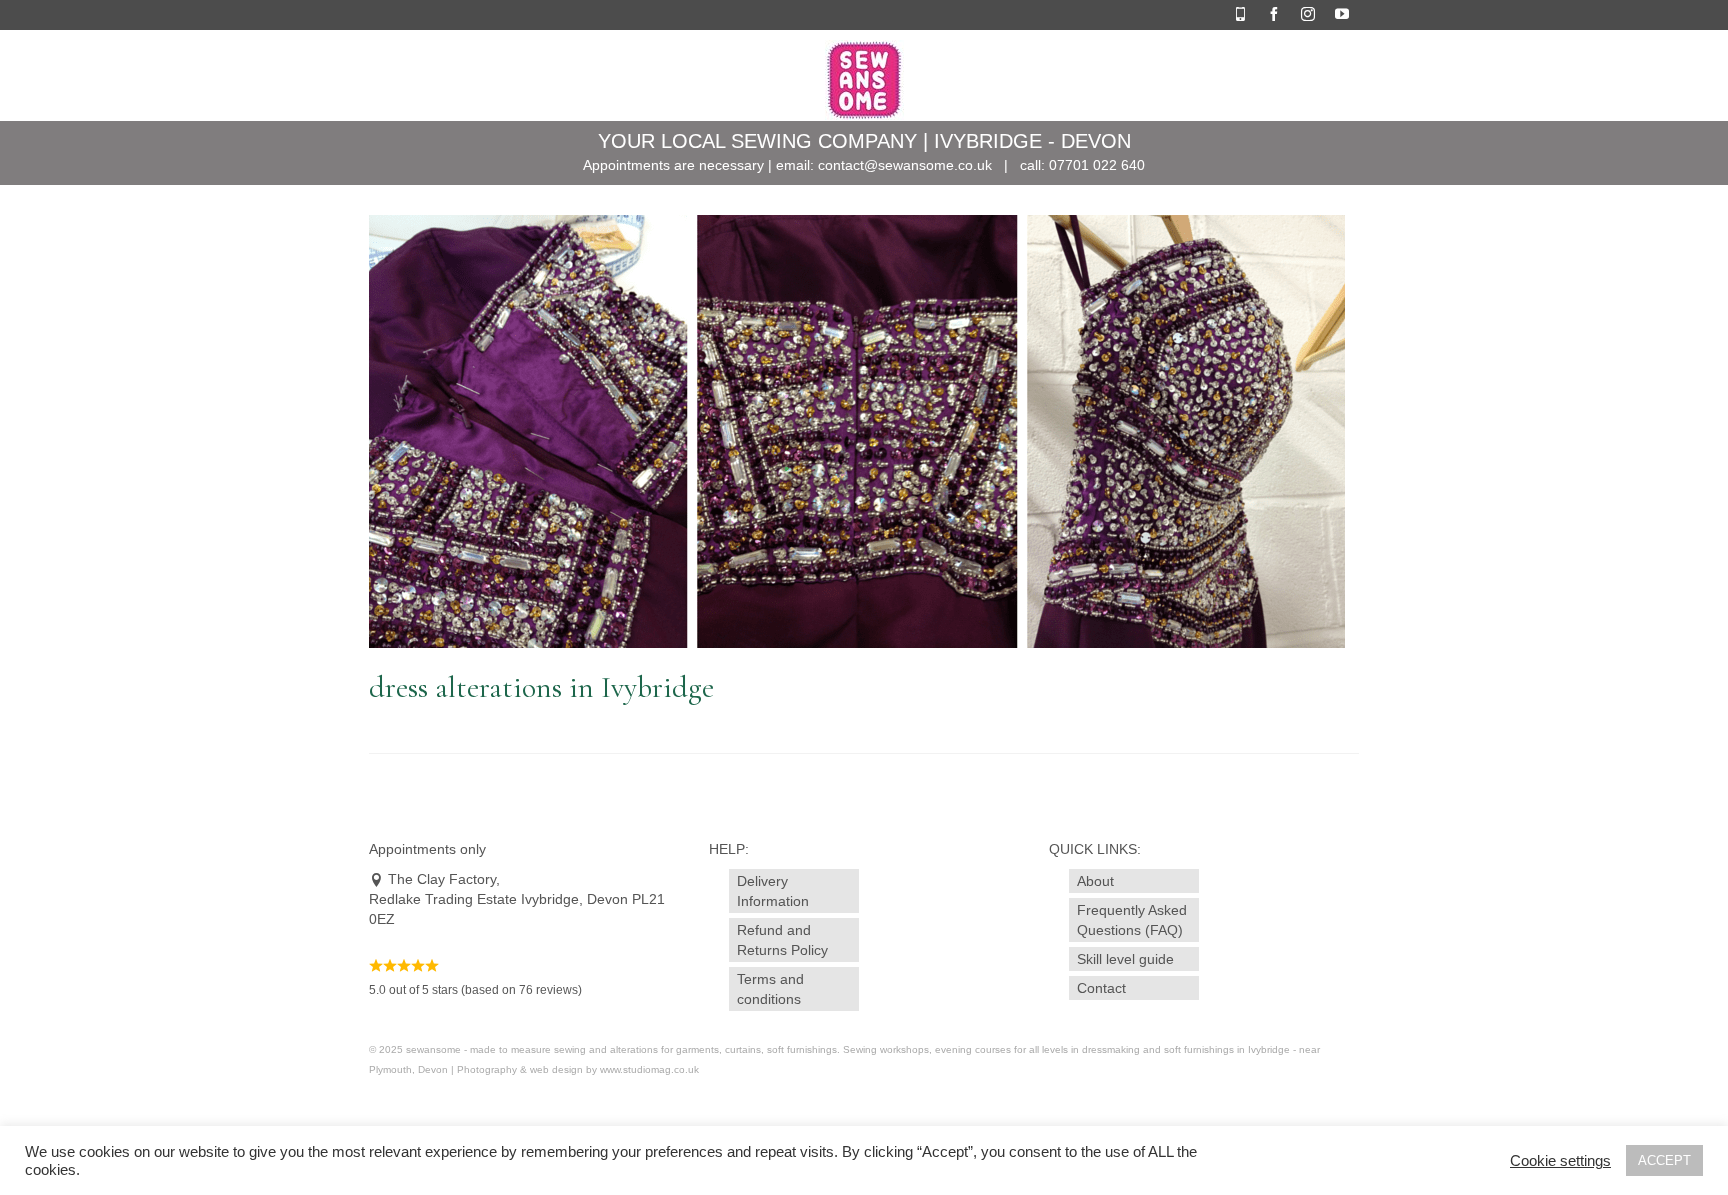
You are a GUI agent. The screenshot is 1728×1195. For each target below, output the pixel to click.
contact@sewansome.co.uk (905, 165)
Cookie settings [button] (1560, 1161)
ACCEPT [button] (1664, 1160)
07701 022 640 (1097, 165)
